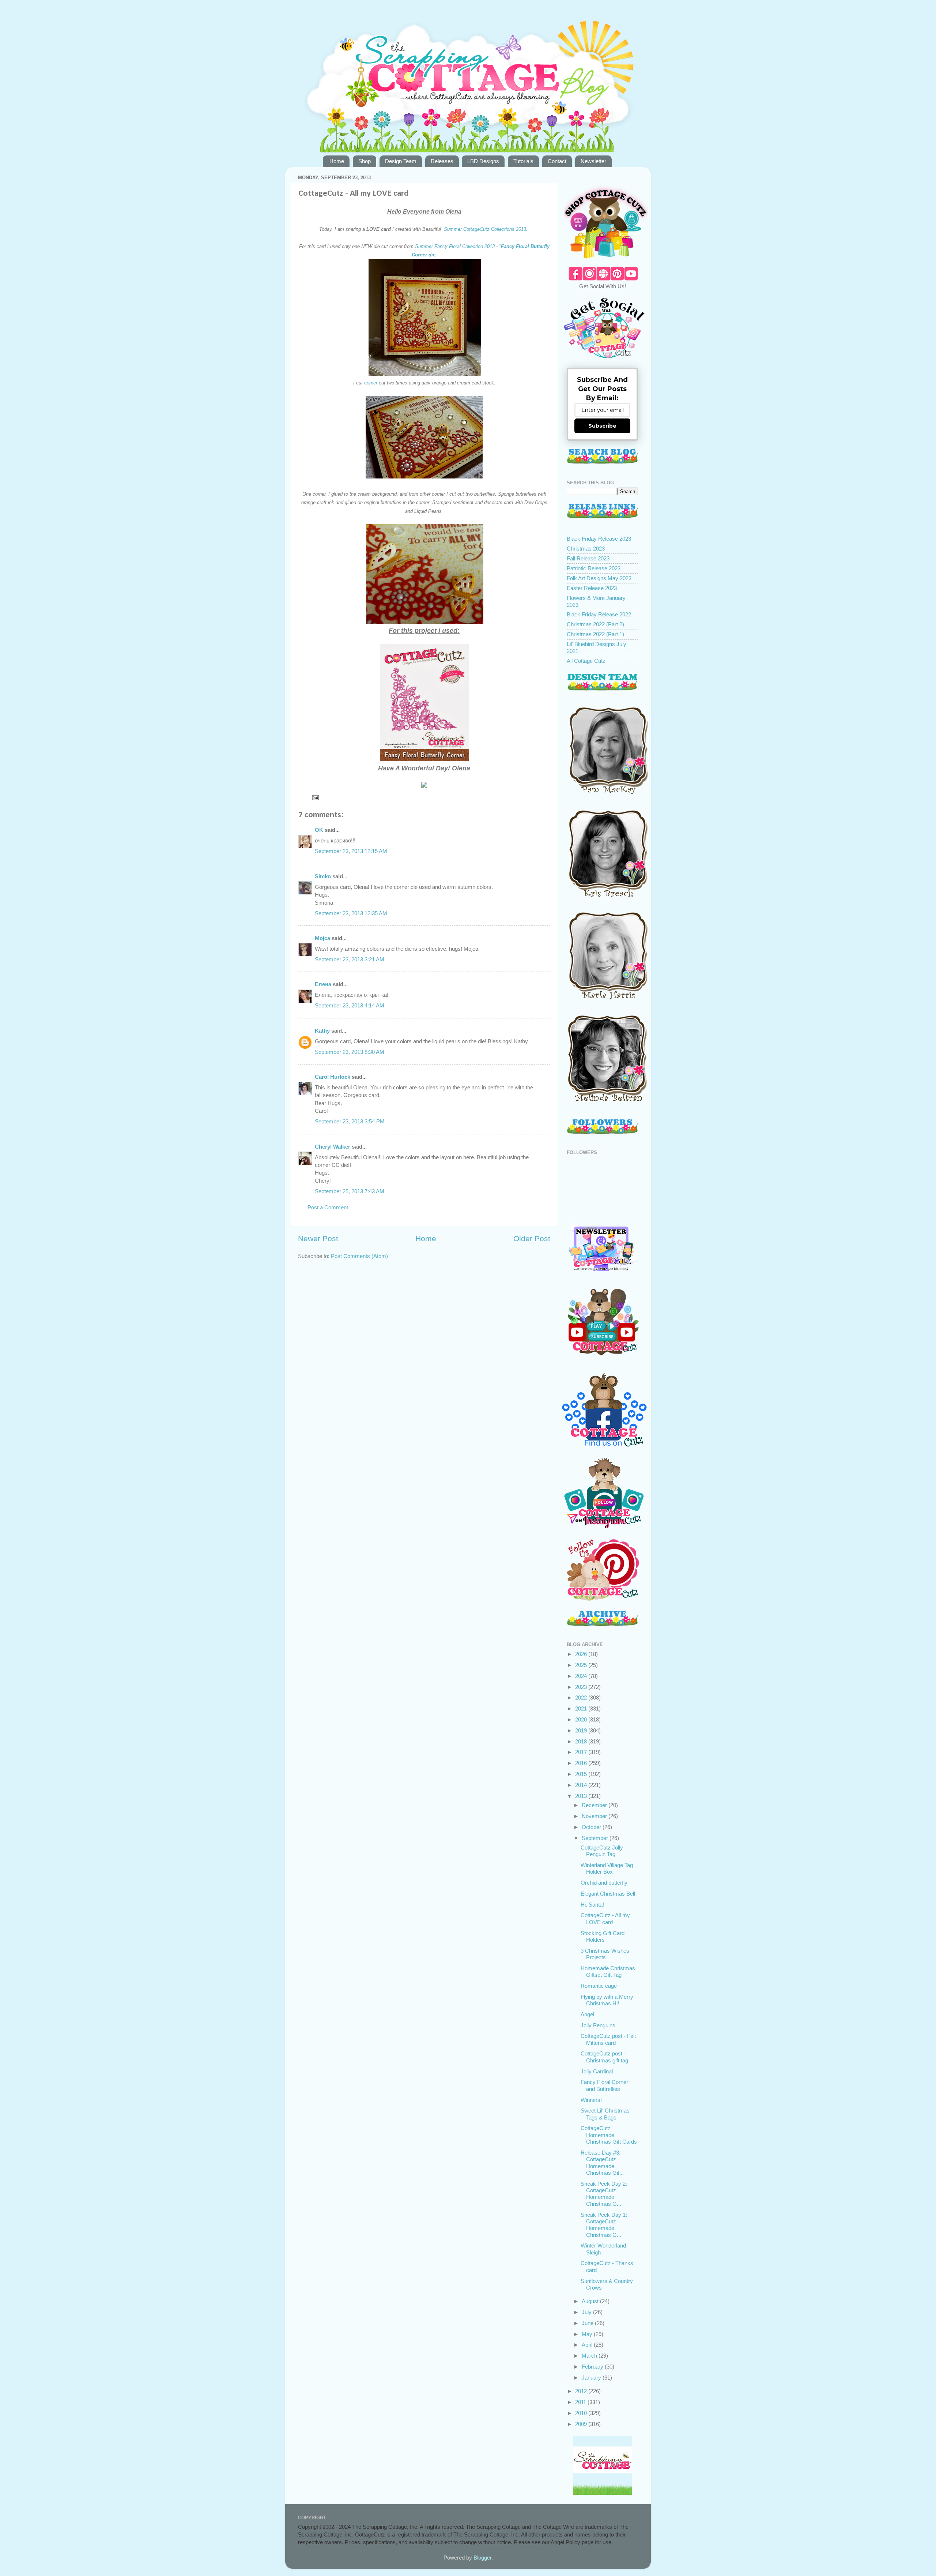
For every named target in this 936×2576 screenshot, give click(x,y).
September (596, 1838)
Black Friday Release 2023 (599, 539)
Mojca (322, 938)
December (595, 1805)
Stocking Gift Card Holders (603, 1936)
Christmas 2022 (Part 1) (595, 634)
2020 (582, 1719)
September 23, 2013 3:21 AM (350, 959)
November (595, 1816)
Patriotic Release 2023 (594, 568)
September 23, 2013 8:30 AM (350, 1052)
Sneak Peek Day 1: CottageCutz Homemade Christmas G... (604, 2225)
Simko (323, 876)
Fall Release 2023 (588, 558)
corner (370, 383)
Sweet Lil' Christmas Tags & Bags (605, 2114)
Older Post (532, 1239)
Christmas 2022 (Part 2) (595, 624)
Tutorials (523, 161)
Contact (557, 161)
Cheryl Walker (333, 1147)
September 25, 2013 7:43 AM (350, 1191)
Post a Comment (328, 1207)
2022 (582, 1698)
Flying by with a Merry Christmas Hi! (607, 2000)
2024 (582, 1676)
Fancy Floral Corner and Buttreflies (604, 2085)
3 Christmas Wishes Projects (605, 1954)
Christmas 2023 (586, 549)
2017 (582, 1752)
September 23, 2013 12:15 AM (351, 851)
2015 (582, 1774)
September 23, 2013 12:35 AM (351, 913)
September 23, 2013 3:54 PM (350, 1121)
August (591, 2301)
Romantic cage (599, 1986)
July (587, 2312)
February (593, 2367)
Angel (587, 2014)
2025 (582, 1665)
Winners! (591, 2100)
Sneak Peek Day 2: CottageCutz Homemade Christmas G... (604, 2194)
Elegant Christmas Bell (608, 1894)
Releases (442, 161)
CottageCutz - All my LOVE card (605, 1918)
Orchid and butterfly (604, 1883)
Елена (323, 984)
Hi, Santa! (592, 1905)
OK (319, 830)
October (592, 1827)
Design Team (401, 161)
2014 (582, 1785)
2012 (582, 2391)
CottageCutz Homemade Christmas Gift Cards (609, 2135)
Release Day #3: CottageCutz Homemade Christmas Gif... (602, 2163)
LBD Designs (483, 161)
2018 (582, 1741)
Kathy (322, 1031)
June (588, 2323)
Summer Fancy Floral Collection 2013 (454, 246)
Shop (365, 161)
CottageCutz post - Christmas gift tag (604, 2057)
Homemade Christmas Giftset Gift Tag (608, 1972)
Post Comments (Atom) (359, 1256)
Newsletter (593, 161)
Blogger (482, 2558)
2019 (582, 1730)
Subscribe (602, 426)
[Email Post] (315, 797)
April (588, 2345)
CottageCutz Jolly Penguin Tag (602, 1851)
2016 (582, 1763)
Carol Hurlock (333, 1077)
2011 (581, 2402)
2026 (582, 1654)
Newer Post (318, 1239)
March (590, 2356)
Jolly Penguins (598, 2025)
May (588, 2334)
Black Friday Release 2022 (599, 614)
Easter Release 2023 (592, 588)
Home (337, 161)
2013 (582, 1796)
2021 (582, 1708)
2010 (582, 2413)
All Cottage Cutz (586, 661)
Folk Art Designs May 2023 (599, 578)
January (592, 2378)
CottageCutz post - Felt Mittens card (608, 2039)
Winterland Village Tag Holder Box (607, 1868)
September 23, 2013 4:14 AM (350, 1005)
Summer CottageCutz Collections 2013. (486, 229)
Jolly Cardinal (597, 2071)
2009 (582, 2424)
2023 (582, 1687)
